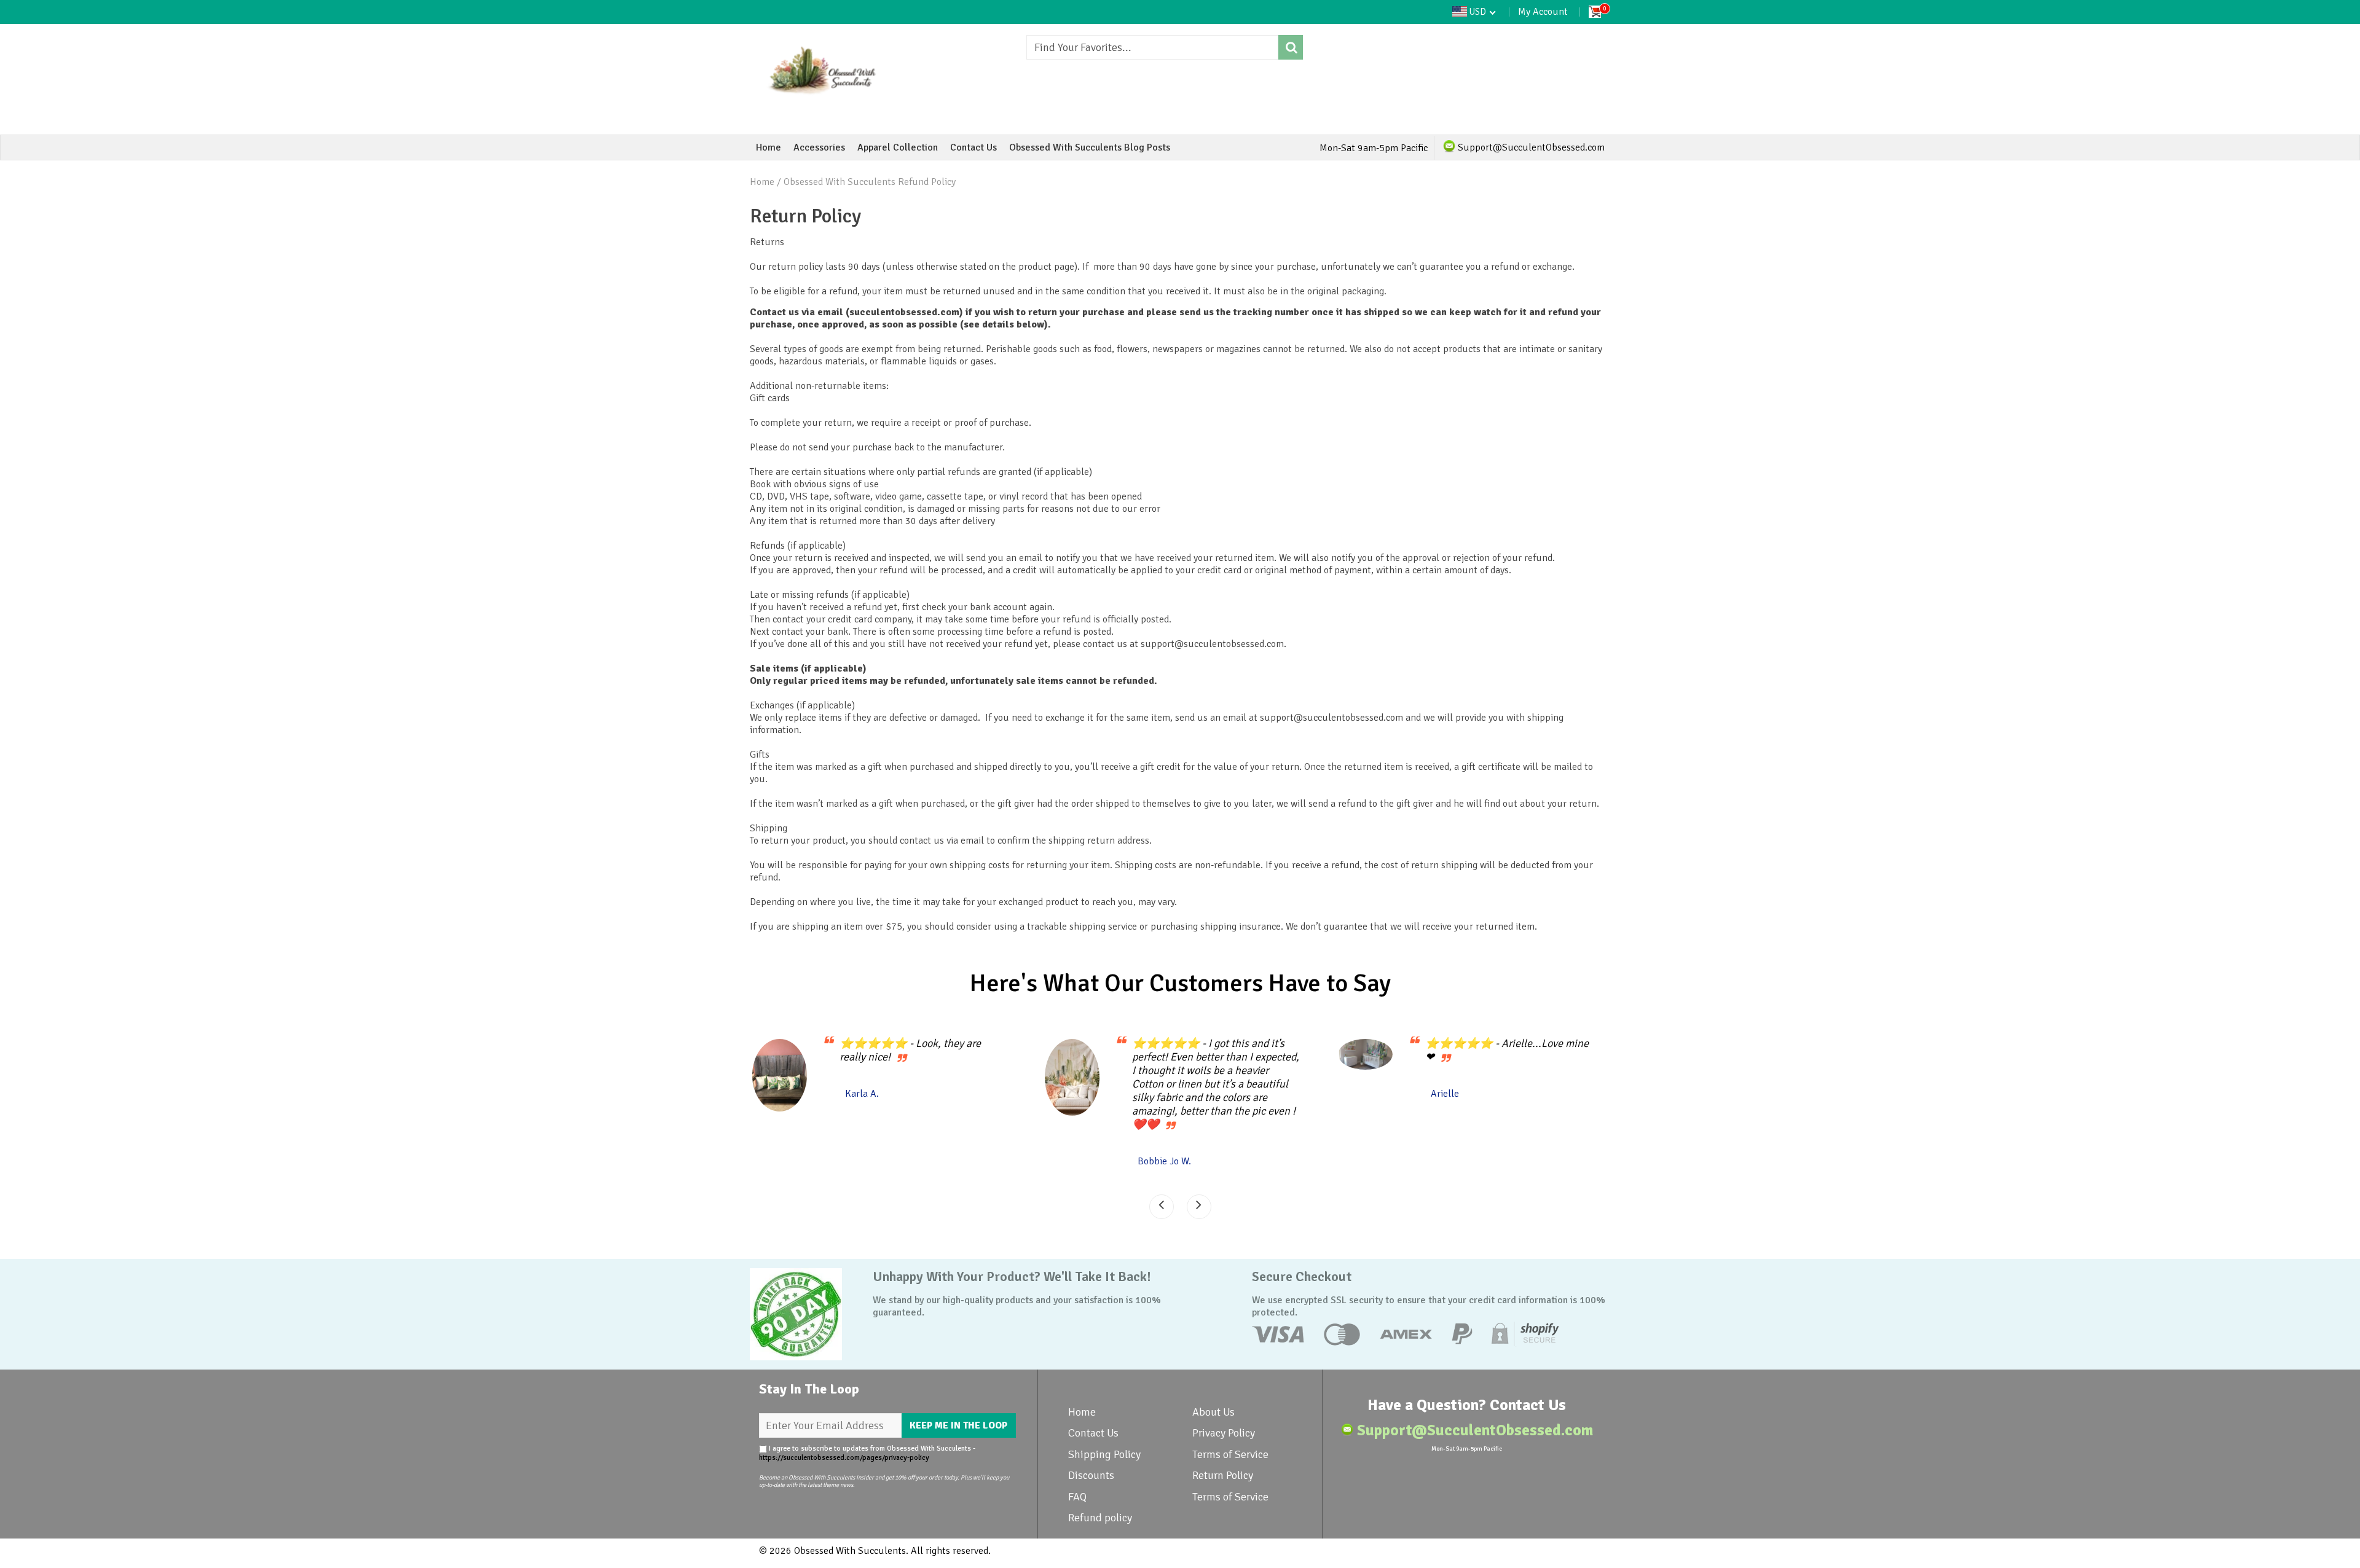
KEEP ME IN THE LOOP (958, 1425)
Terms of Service (1230, 1454)
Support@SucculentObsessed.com (1530, 147)
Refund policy (1100, 1518)
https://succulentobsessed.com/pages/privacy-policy (844, 1458)
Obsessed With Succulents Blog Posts (1090, 147)
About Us (1213, 1412)
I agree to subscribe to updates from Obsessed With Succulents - (867, 1453)
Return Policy (1223, 1475)
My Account (1543, 12)
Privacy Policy (1224, 1433)
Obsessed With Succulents (850, 1551)
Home (769, 147)
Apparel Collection (898, 147)
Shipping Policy (1104, 1454)
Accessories (819, 147)
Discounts (1091, 1475)
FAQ (1077, 1497)
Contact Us (974, 147)
